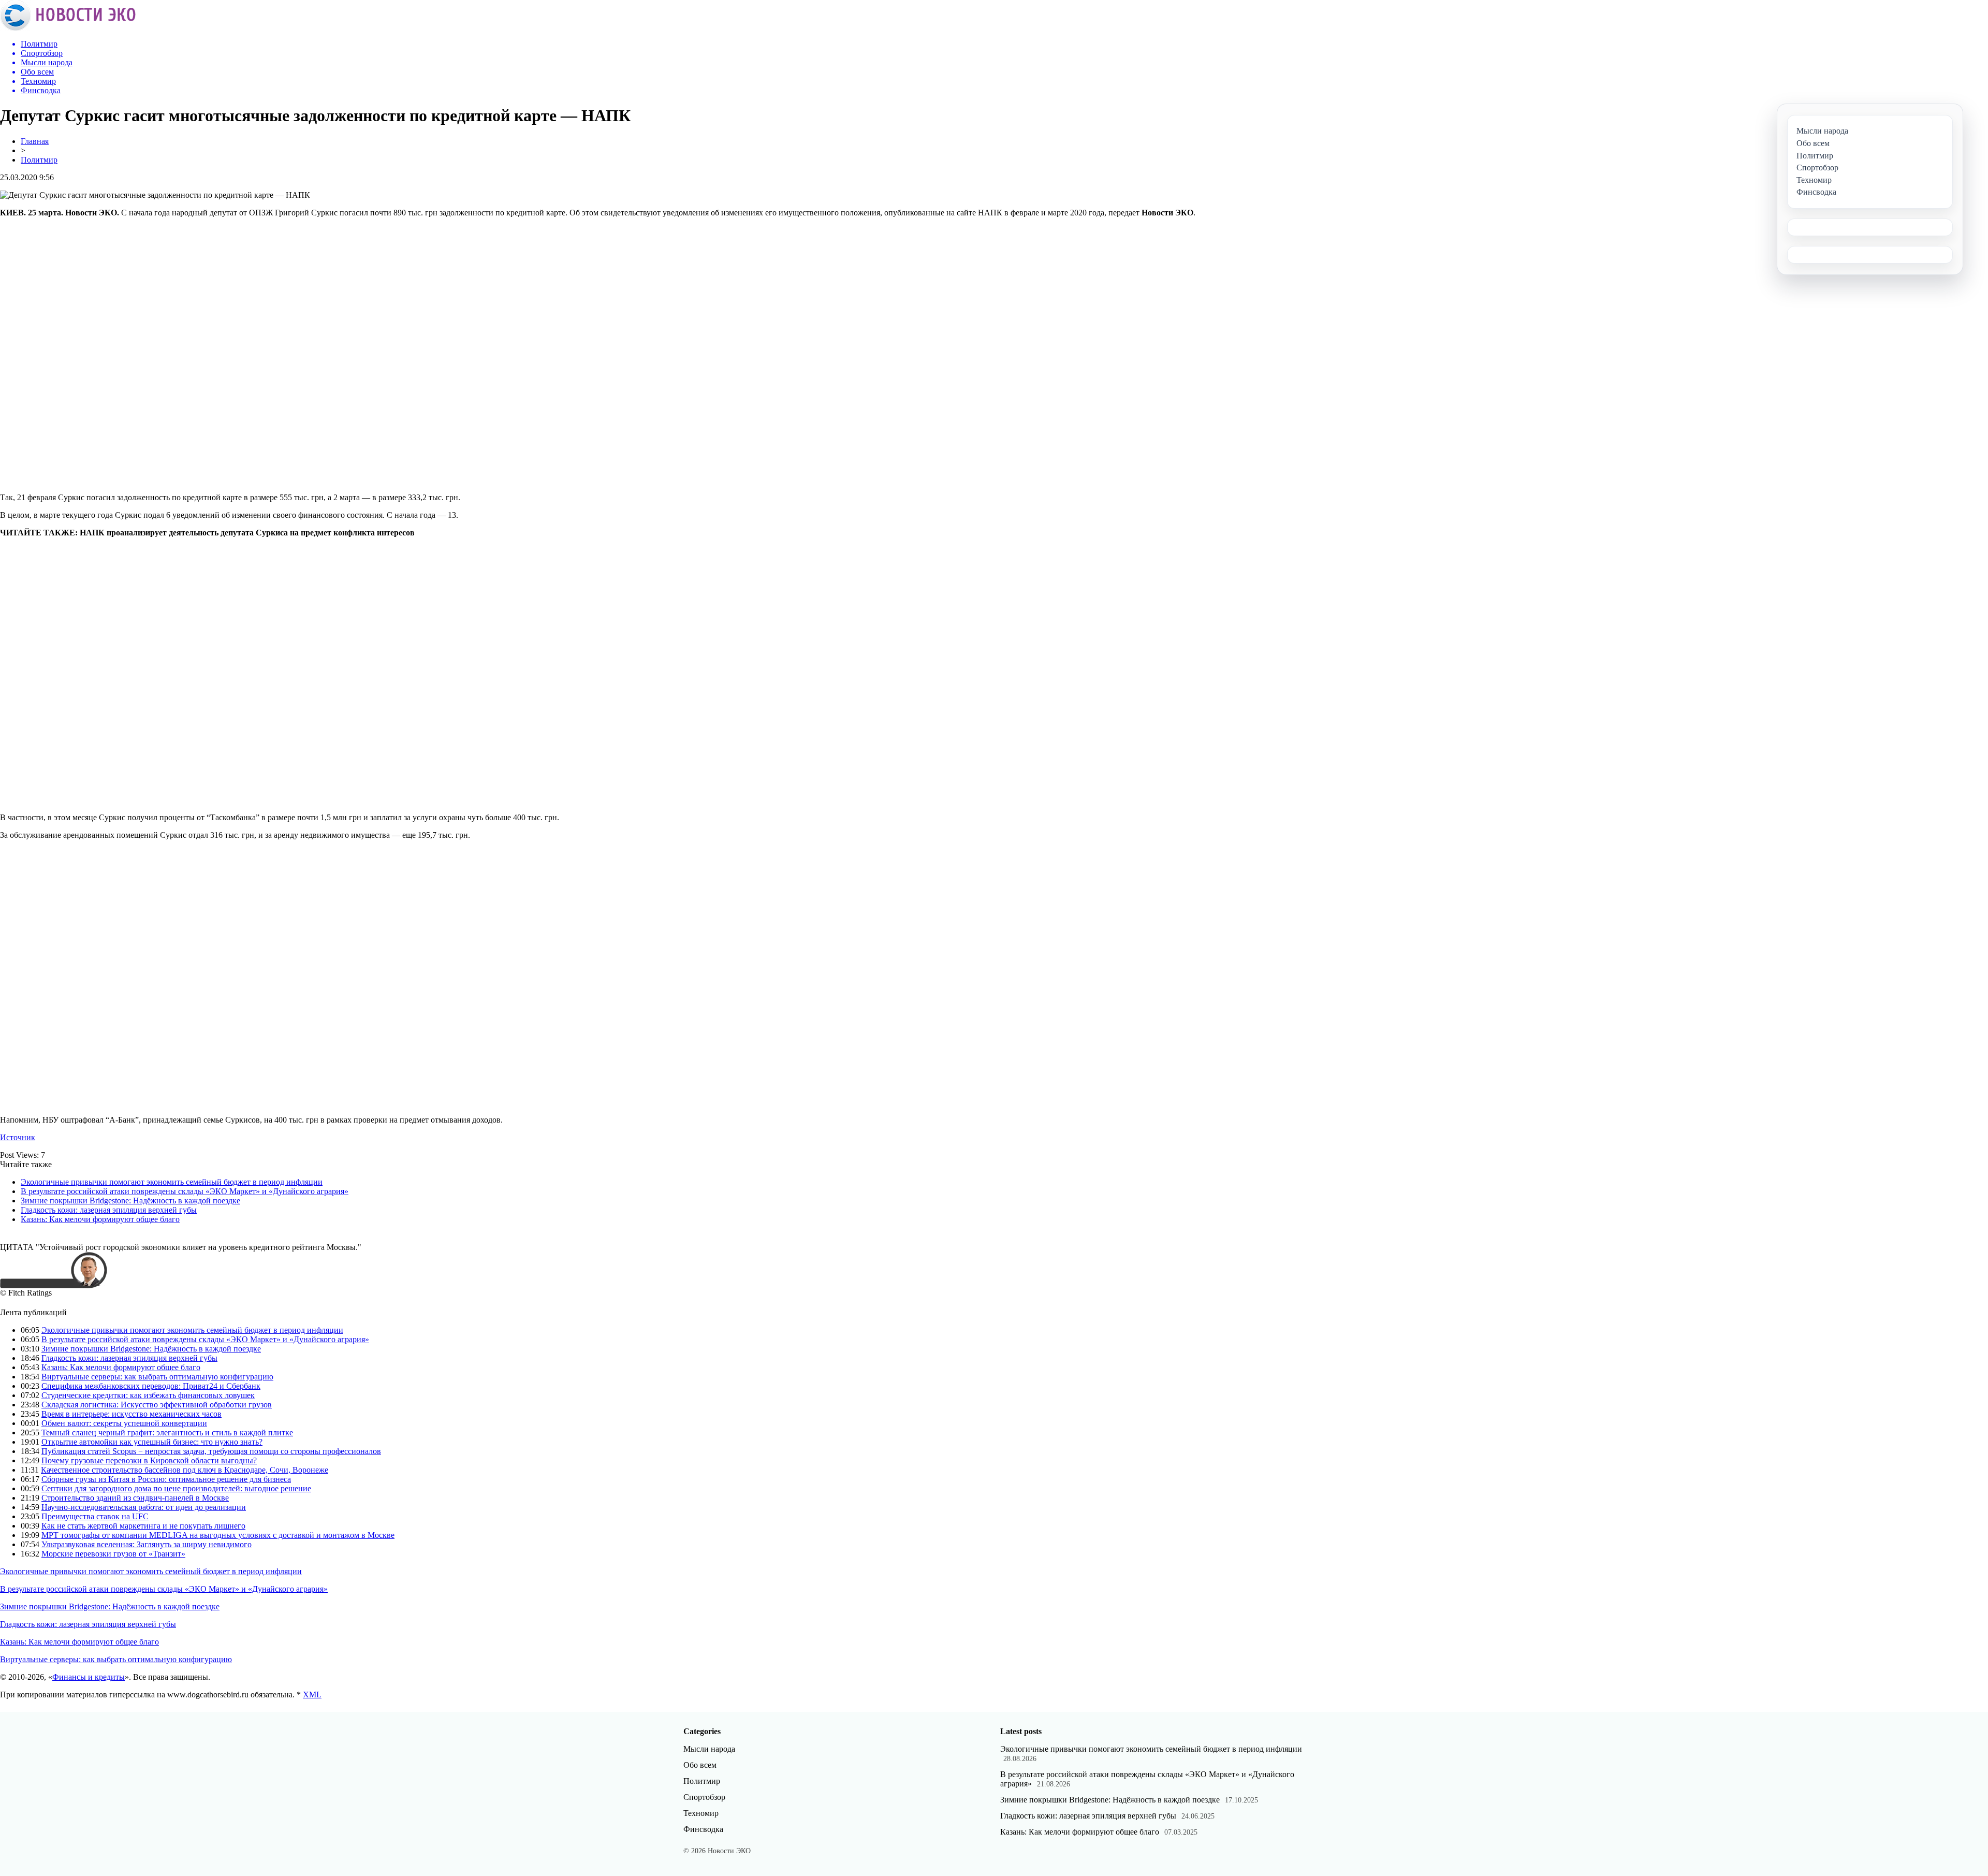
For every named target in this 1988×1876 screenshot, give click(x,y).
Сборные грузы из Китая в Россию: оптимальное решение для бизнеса (166, 1479)
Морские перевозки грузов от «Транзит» (113, 1554)
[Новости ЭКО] (68, 28)
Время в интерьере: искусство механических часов (131, 1414)
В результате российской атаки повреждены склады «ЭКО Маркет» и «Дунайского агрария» (185, 1191)
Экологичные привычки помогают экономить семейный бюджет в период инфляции (172, 1182)
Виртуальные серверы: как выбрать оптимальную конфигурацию (157, 1377)
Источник (18, 1137)
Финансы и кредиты (89, 1677)
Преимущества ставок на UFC (95, 1516)
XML (312, 1695)
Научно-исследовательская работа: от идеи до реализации (144, 1507)
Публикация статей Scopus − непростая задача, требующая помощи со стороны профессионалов (211, 1451)
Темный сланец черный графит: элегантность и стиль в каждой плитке (167, 1433)
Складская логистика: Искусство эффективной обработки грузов (157, 1405)
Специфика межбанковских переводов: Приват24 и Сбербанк (151, 1386)
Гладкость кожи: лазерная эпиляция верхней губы (109, 1210)
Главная (35, 141)
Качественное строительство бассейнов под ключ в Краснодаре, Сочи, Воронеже (185, 1470)
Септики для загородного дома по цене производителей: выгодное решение (176, 1488)
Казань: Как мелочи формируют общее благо (100, 1219)
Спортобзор (704, 1797)
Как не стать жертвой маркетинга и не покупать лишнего (143, 1526)
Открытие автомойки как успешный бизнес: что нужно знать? (152, 1442)
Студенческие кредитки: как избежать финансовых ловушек (148, 1395)
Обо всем (700, 1765)
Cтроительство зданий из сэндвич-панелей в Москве (135, 1498)
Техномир (701, 1813)
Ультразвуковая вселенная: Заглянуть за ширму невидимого (147, 1544)
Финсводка (703, 1829)
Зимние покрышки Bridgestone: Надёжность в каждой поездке (130, 1201)
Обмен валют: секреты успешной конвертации (124, 1423)
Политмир (39, 160)
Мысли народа (709, 1749)
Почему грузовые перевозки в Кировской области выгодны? (149, 1460)
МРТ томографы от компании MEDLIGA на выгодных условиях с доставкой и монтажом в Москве (218, 1535)
